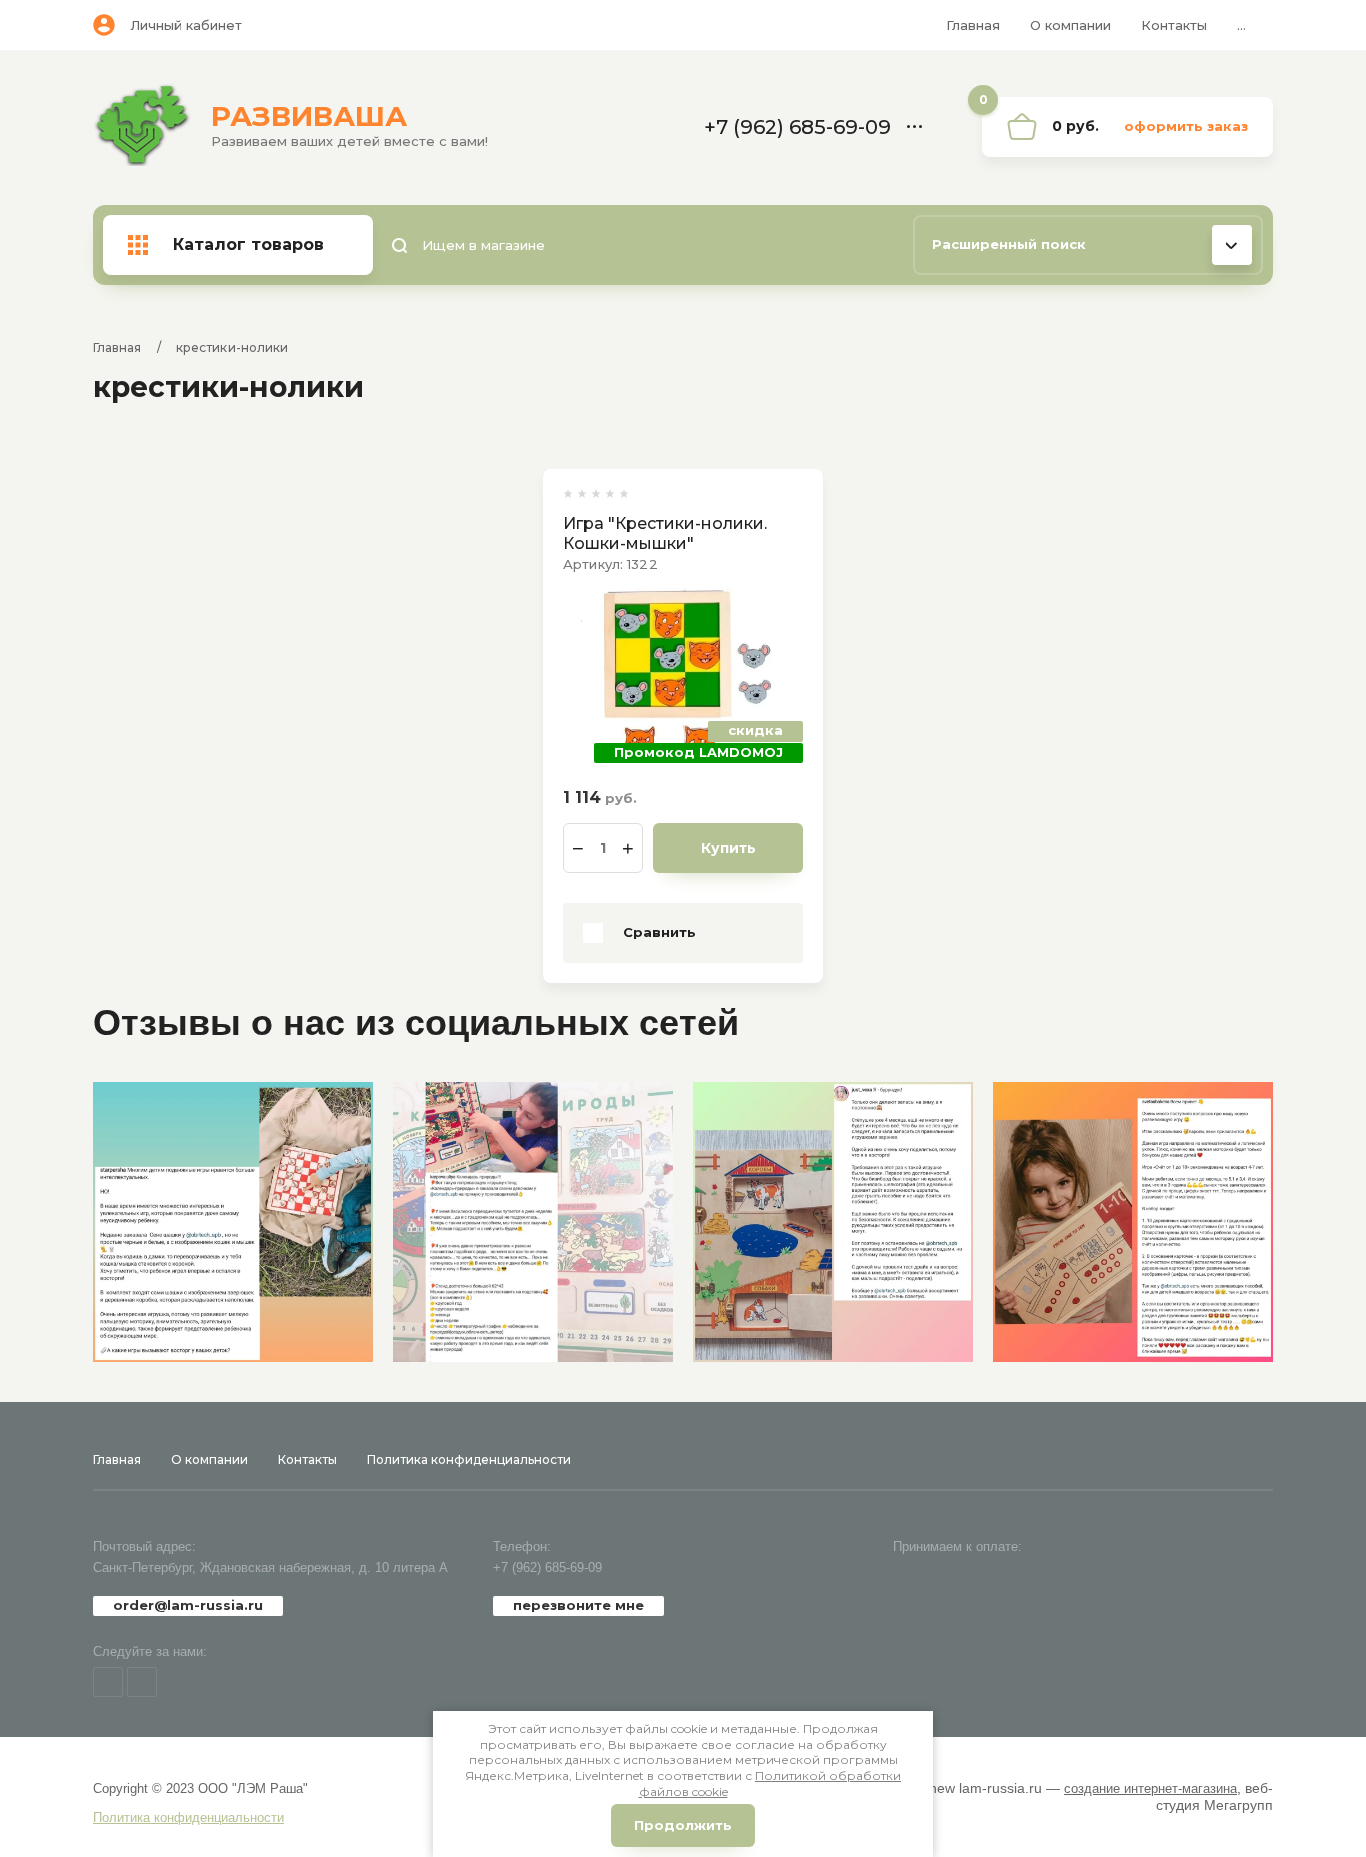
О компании (1070, 25)
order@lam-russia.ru (188, 1605)
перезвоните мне (578, 1605)
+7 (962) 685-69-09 (547, 1567)
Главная (973, 25)
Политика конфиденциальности (469, 1459)
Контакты (1174, 25)
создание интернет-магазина (1150, 1788)
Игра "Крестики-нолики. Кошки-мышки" (665, 533)
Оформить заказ (1186, 126)
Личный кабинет (186, 25)
